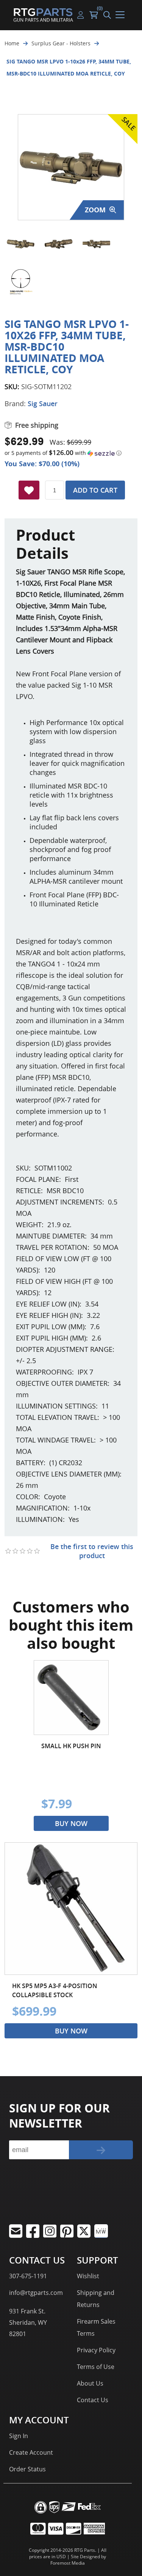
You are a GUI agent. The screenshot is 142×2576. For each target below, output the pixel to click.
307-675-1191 (28, 2276)
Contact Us (93, 2400)
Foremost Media (68, 2563)
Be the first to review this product (92, 1551)
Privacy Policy (96, 2350)
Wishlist (88, 2276)
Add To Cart (95, 490)
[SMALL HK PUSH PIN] (71, 1698)
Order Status (27, 2469)
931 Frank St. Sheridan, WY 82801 (28, 2322)
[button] (71, 453)
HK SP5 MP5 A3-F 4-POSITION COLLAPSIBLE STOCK (55, 1990)
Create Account (31, 2452)
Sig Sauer (43, 404)
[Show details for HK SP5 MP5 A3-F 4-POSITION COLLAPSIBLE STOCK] (71, 1909)
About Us (90, 2383)
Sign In (19, 2436)
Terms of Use (96, 2367)
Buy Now (71, 1823)
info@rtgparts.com (36, 2293)
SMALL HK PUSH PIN (71, 1746)
